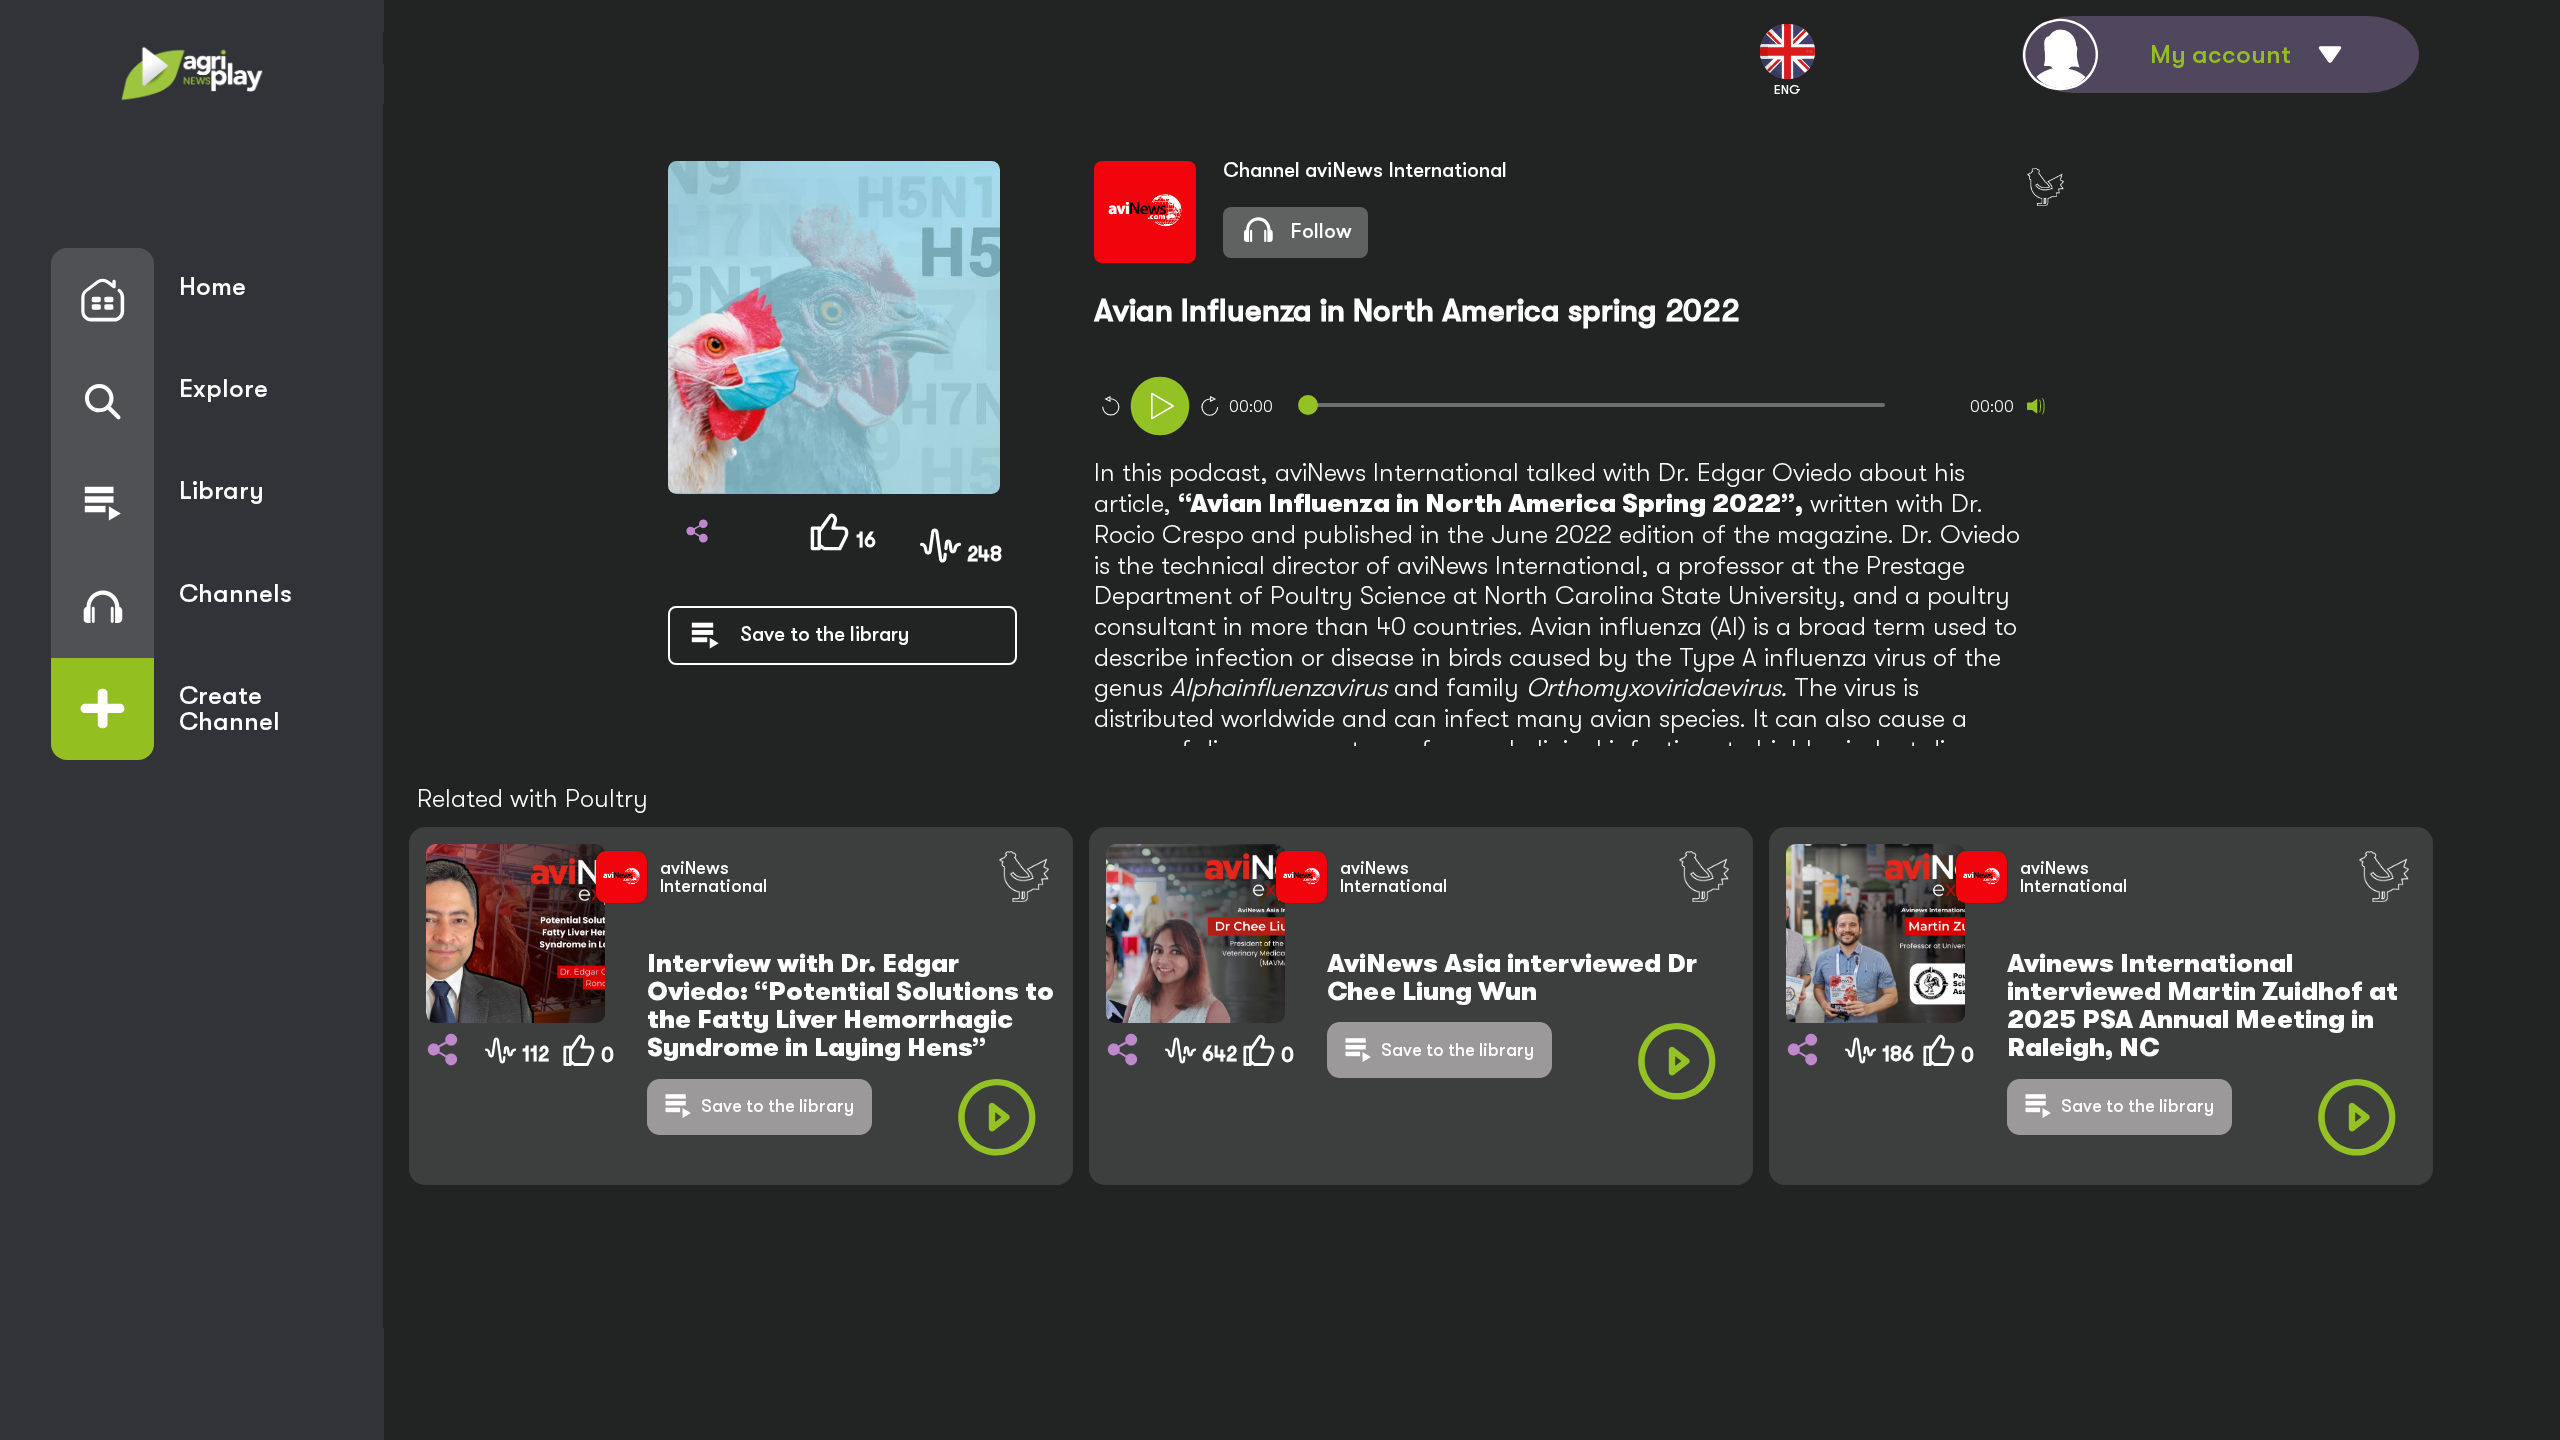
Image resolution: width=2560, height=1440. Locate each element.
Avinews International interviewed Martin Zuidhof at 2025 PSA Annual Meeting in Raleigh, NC (2202, 1005)
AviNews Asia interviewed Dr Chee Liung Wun (1512, 977)
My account (2220, 54)
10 (1110, 406)
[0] (584, 1113)
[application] (1610, 408)
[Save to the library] (789, 657)
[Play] (1160, 406)
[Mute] (2036, 406)
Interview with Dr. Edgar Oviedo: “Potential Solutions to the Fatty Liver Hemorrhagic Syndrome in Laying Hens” (850, 1005)
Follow (1318, 231)
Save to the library (777, 1106)
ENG (1787, 89)
